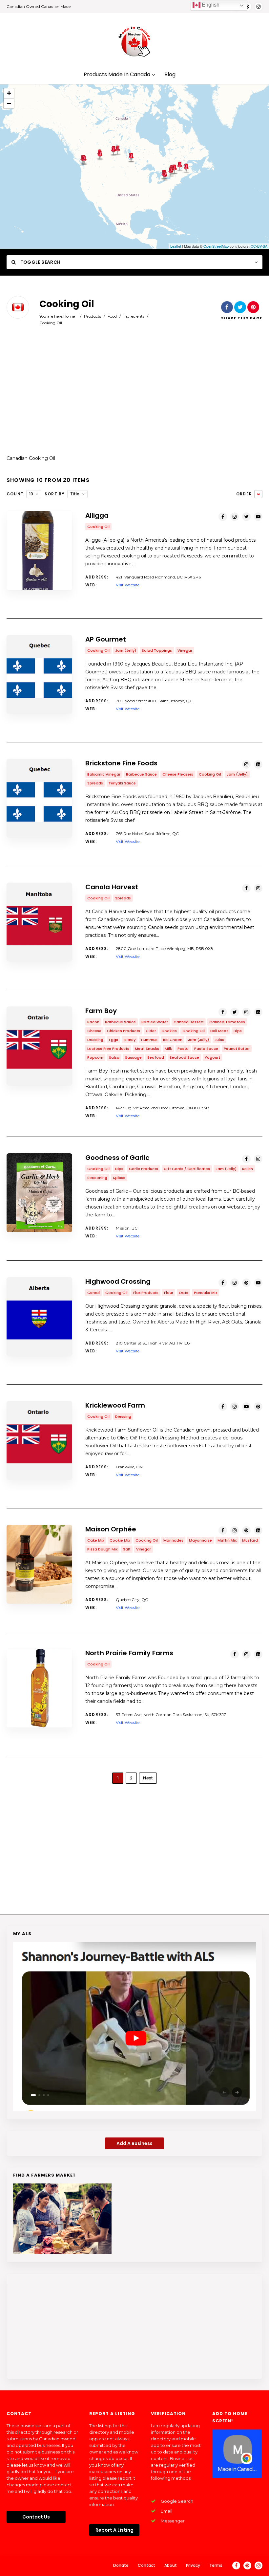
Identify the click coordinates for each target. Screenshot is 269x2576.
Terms (216, 2565)
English (210, 5)
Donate (121, 2565)
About (171, 2565)
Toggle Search (40, 262)
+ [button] (9, 93)
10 (31, 494)
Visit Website (128, 585)
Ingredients (134, 316)
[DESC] (258, 494)
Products (93, 316)
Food (112, 316)
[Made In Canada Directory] (134, 41)
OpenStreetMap (216, 246)
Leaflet (176, 246)
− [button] (9, 103)
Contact (146, 2565)
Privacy (193, 2565)
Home (69, 316)
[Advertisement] (134, 395)
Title (75, 494)
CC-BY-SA (259, 246)
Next (148, 1778)
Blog (170, 75)
